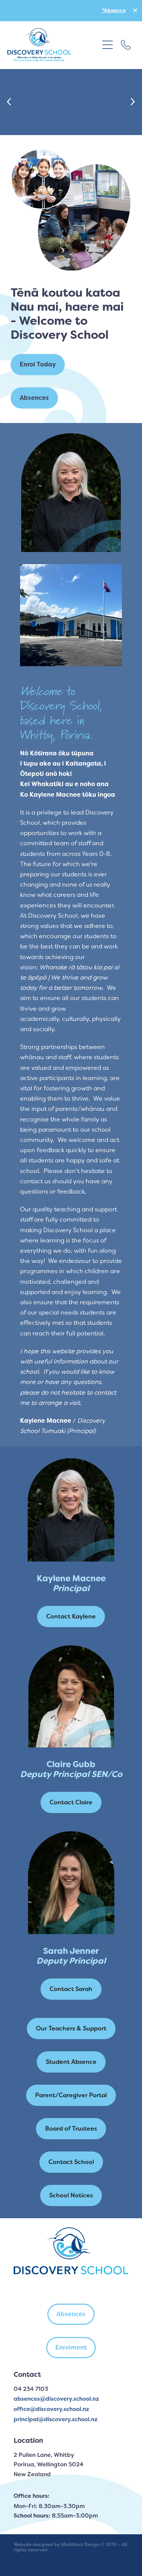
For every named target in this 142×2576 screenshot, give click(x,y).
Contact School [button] (71, 2162)
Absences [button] (34, 398)
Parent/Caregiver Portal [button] (71, 2095)
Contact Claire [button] (71, 1802)
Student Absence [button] (71, 2062)
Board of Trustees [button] (71, 2129)
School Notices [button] (71, 2195)
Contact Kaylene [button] (71, 1616)
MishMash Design (80, 2545)
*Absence (114, 10)
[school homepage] (53, 45)
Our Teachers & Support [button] (71, 2028)
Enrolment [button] (71, 2347)
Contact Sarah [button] (71, 1989)
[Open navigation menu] (108, 45)
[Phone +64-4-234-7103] (126, 45)
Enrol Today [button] (38, 364)
